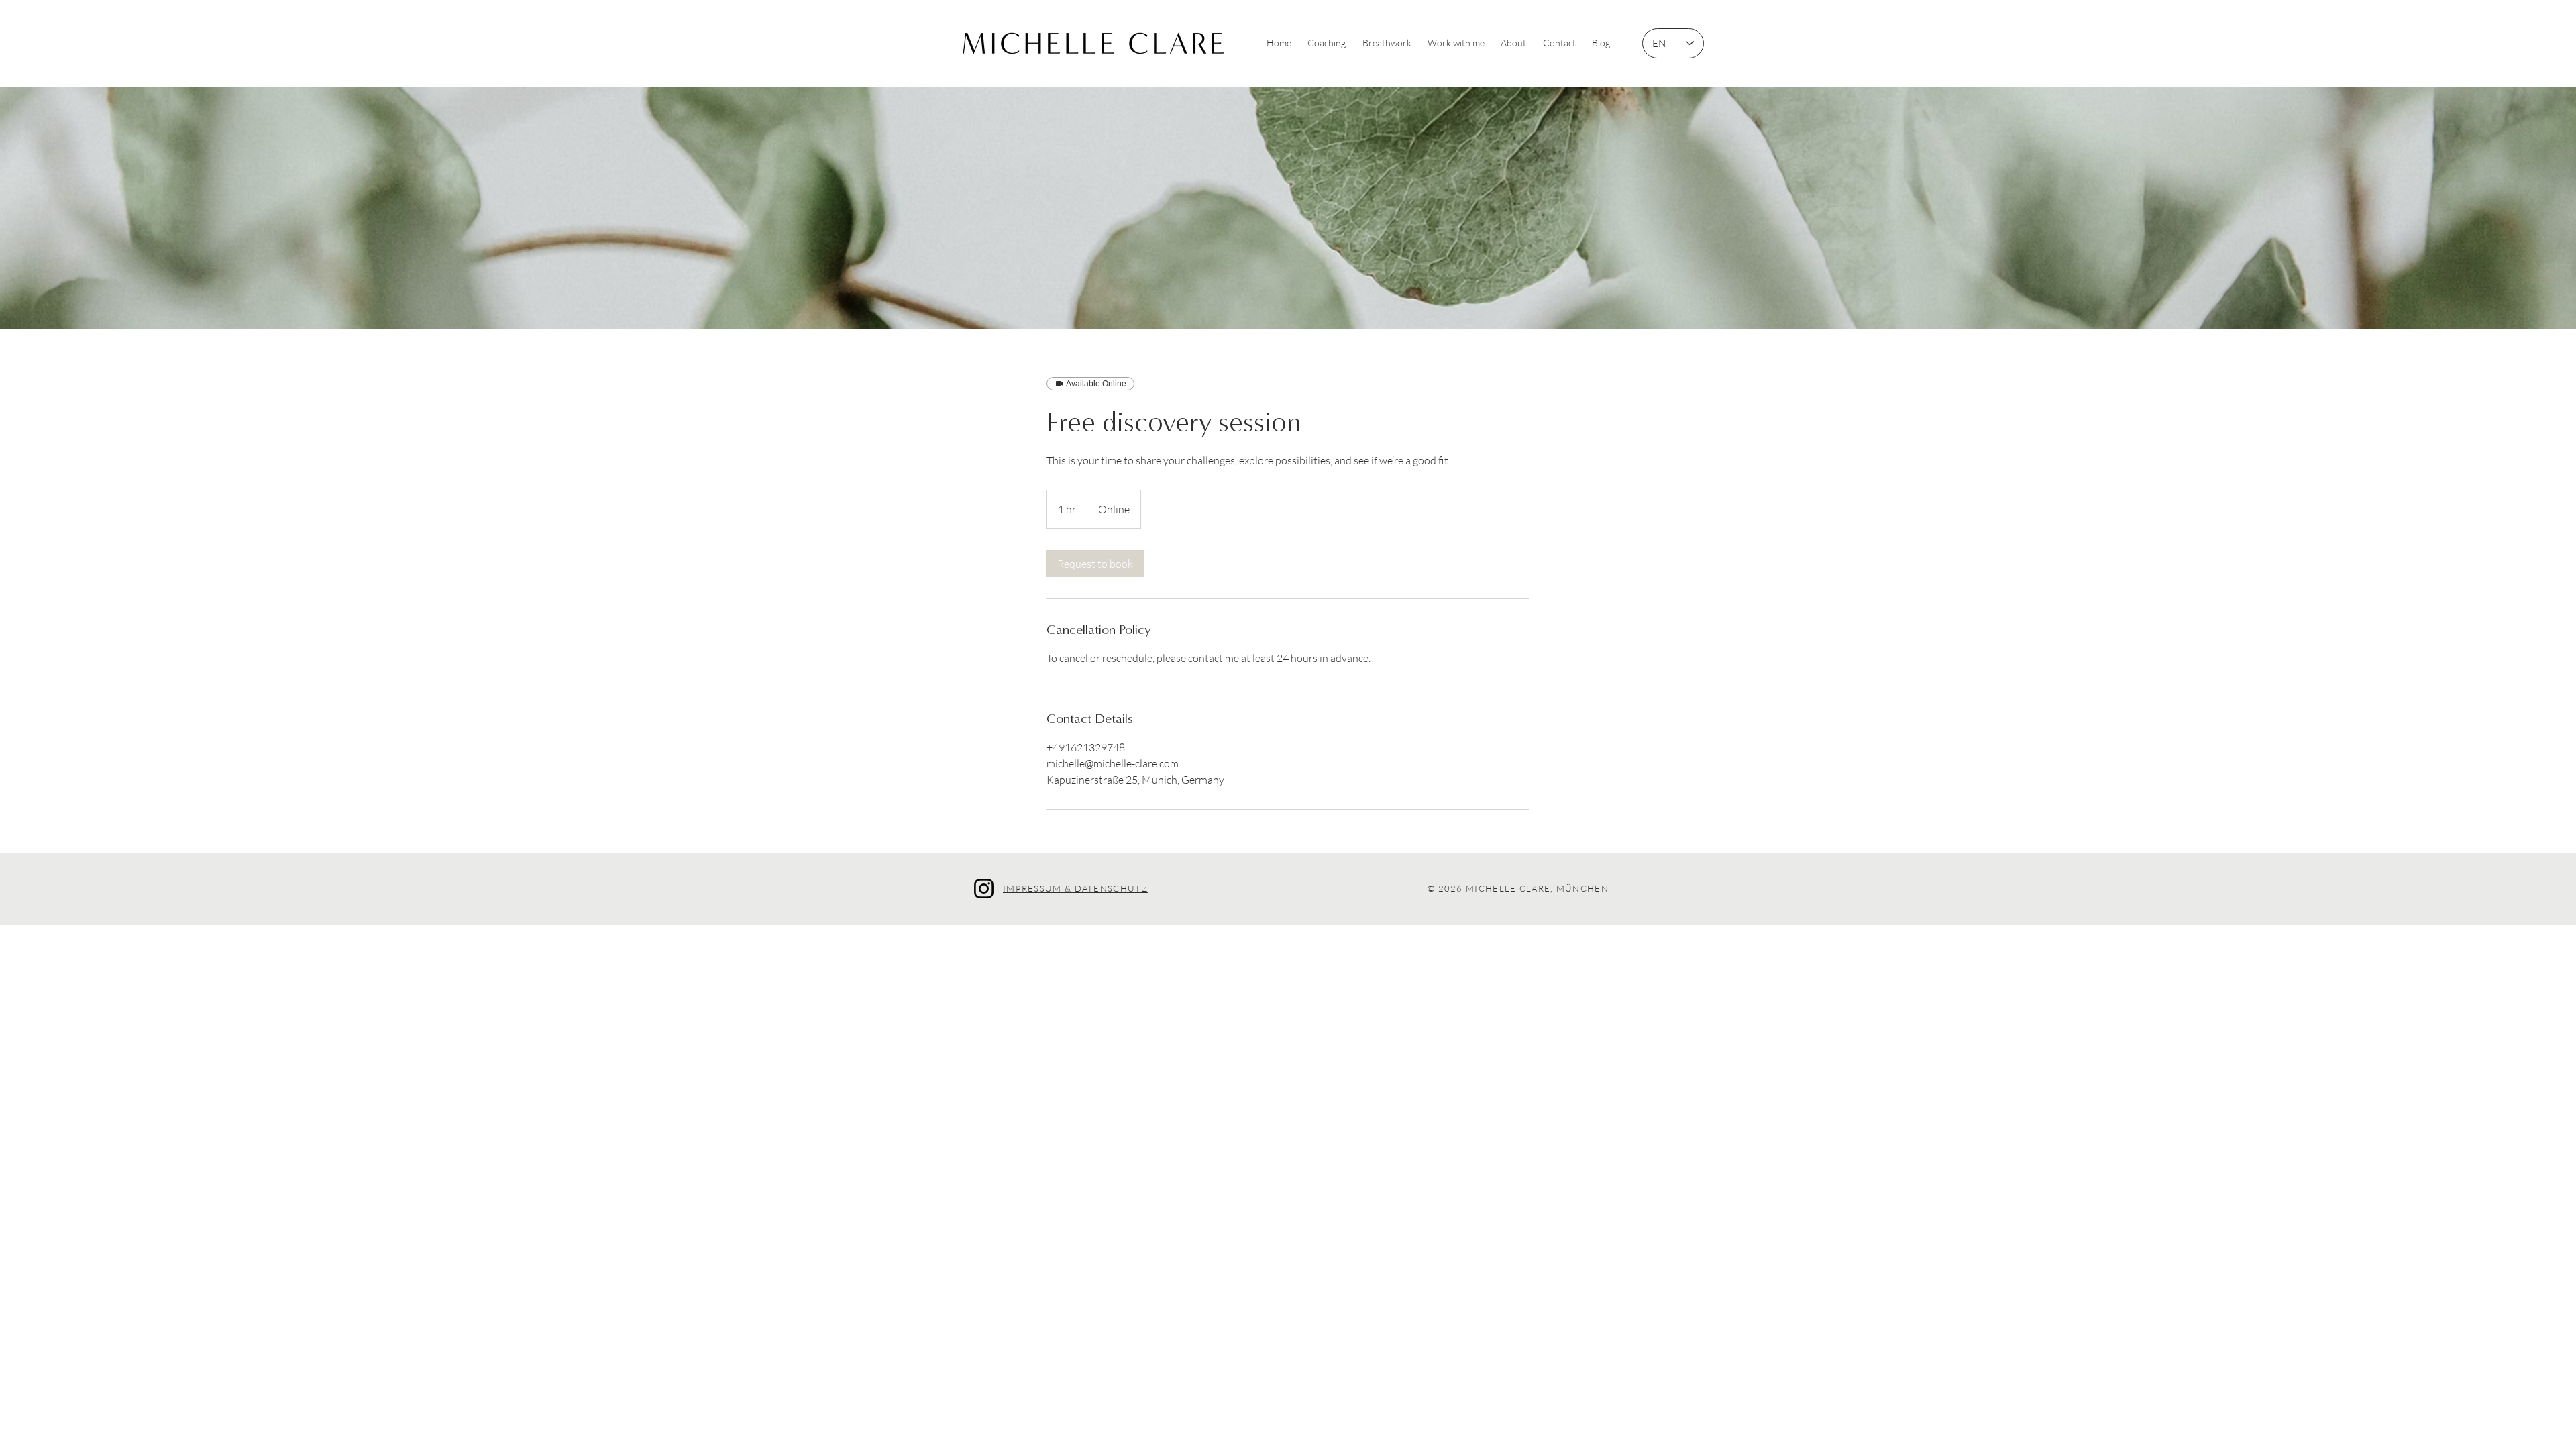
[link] (1095, 563)
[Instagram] (984, 889)
